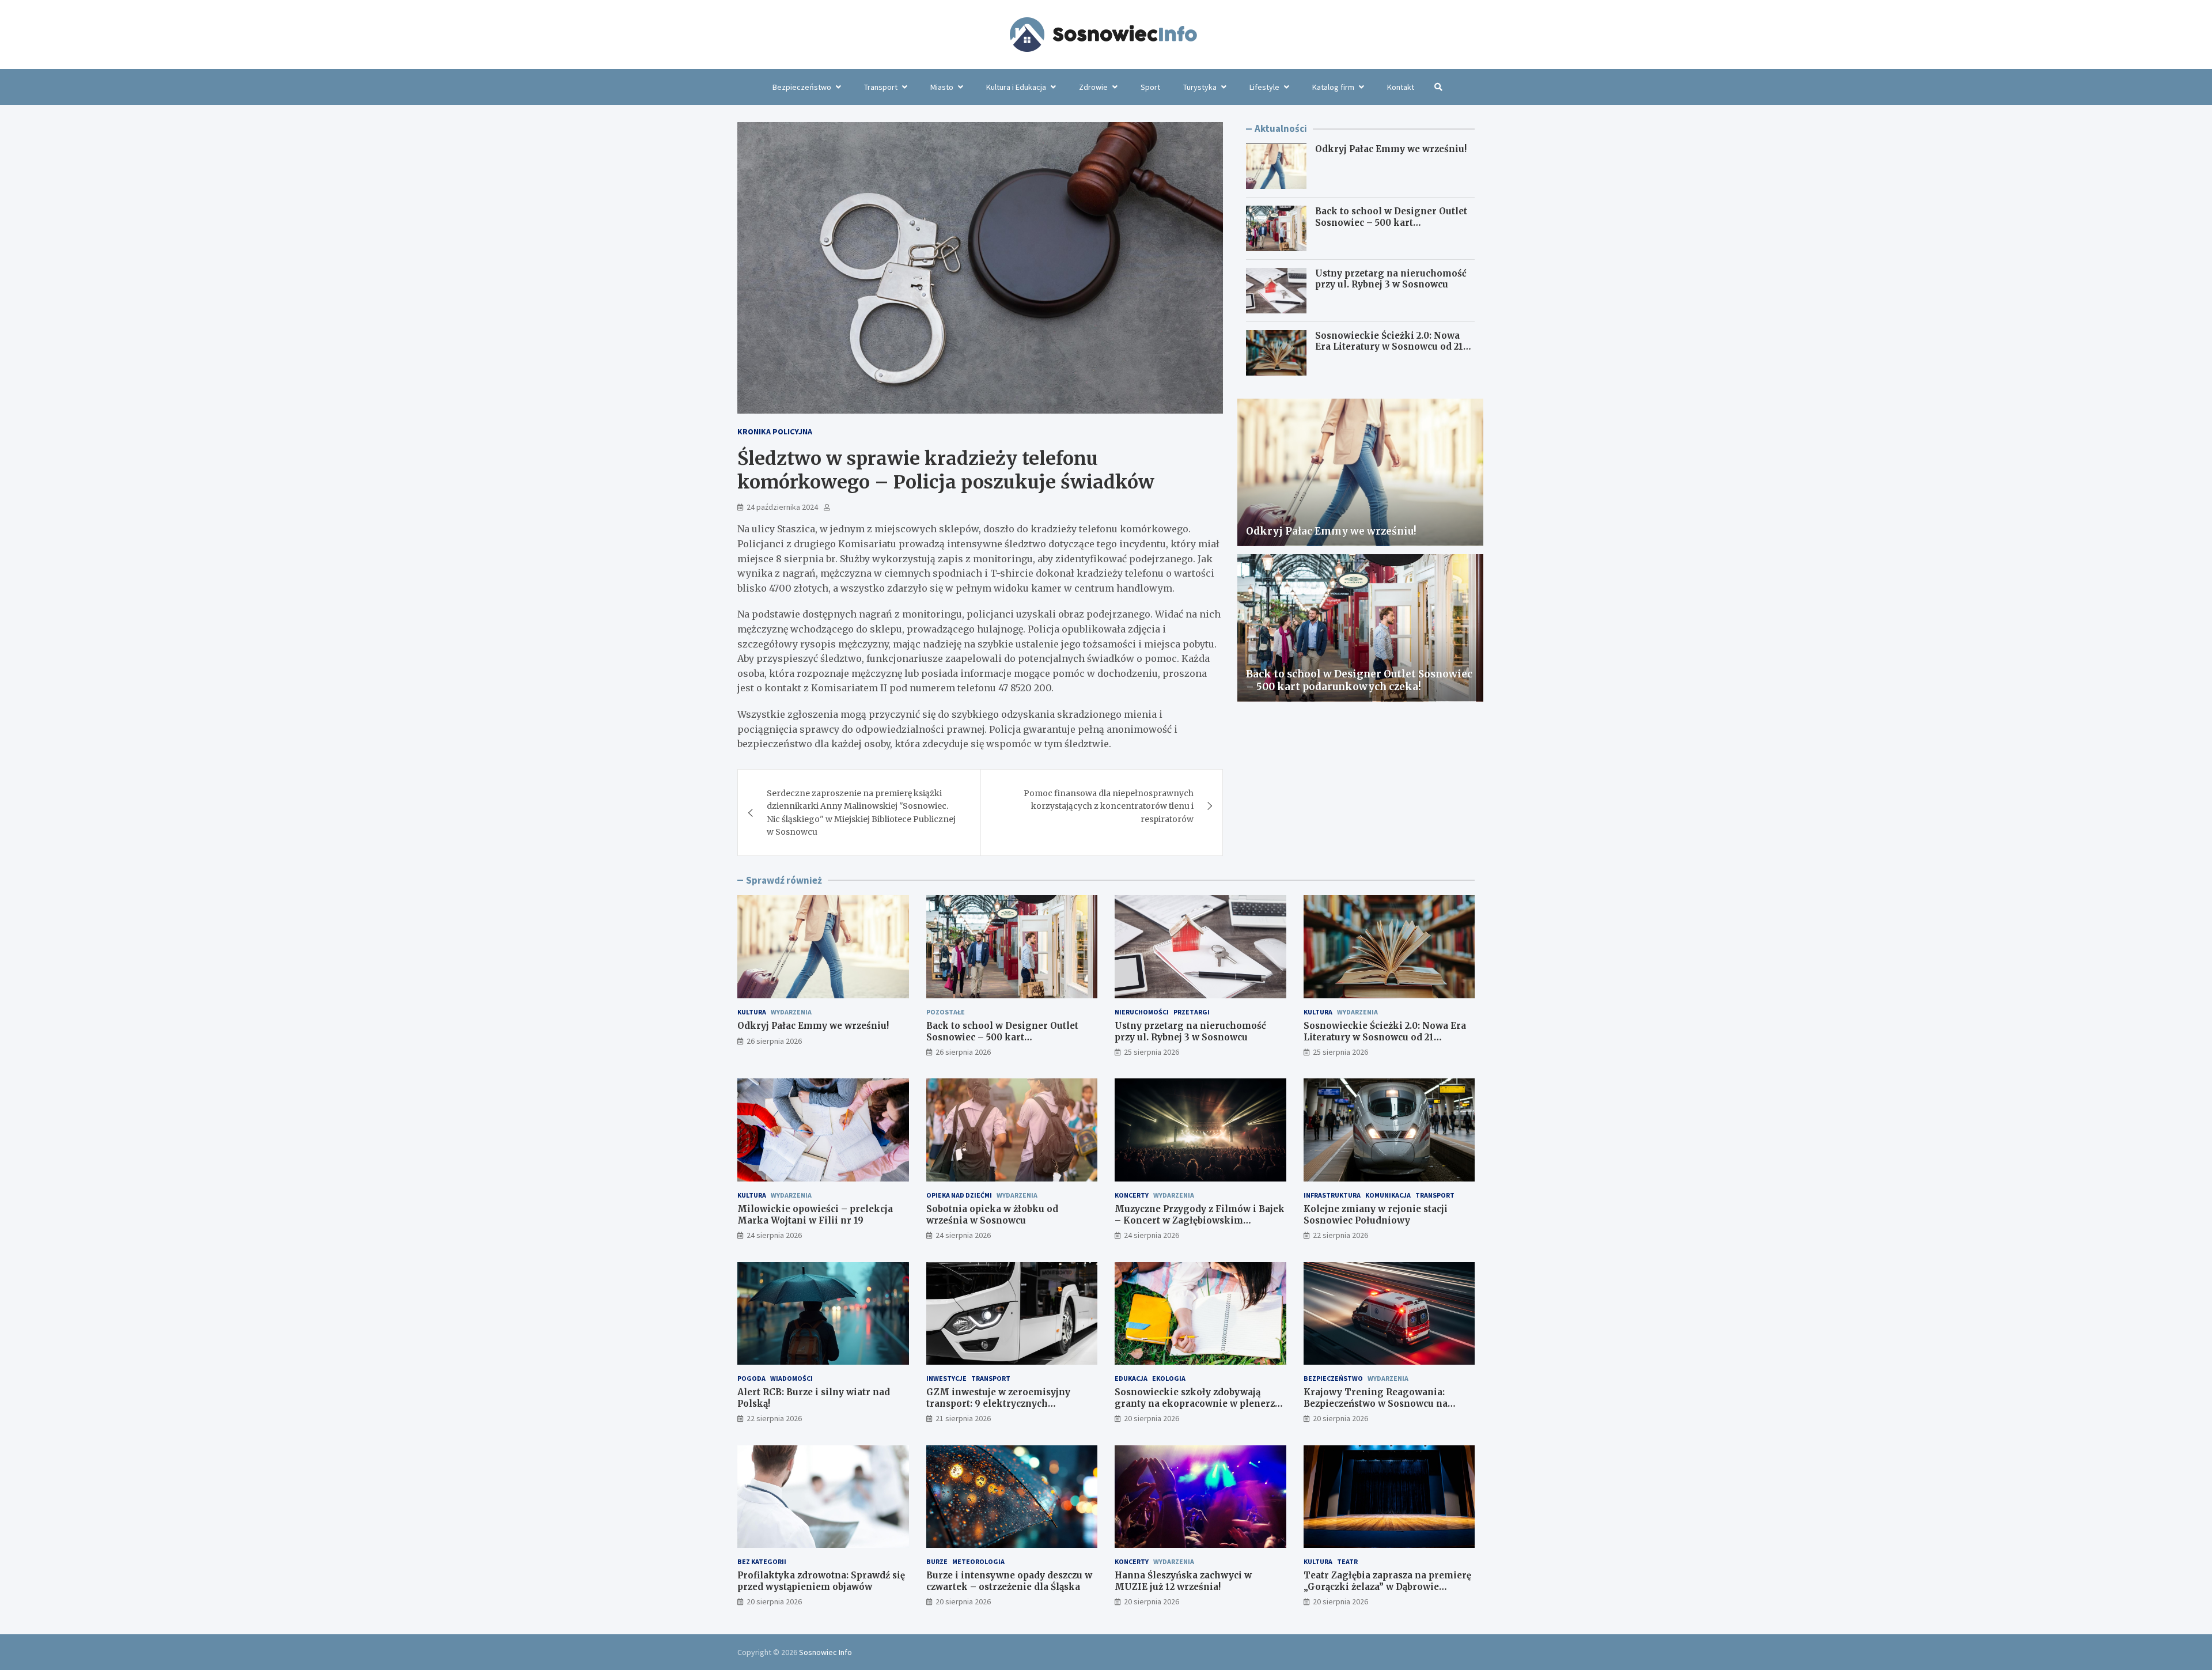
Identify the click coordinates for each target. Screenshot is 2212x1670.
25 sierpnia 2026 (1152, 1052)
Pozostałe (946, 1012)
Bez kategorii (762, 1561)
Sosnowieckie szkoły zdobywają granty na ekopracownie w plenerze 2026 (1197, 1403)
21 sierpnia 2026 (963, 1418)
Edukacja (1131, 1378)
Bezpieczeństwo (802, 87)
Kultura (752, 1012)
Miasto (942, 87)
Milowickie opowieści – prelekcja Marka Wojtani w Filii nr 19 (815, 1215)
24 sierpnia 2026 (774, 1235)
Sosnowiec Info (825, 1652)
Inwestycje (946, 1378)
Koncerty (1132, 1195)
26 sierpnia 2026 (774, 1041)
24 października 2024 (782, 507)
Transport (881, 87)
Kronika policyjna (775, 431)
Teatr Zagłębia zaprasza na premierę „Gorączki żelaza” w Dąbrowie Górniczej (1387, 1586)
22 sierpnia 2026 (1340, 1235)
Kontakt (1401, 87)
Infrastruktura (1332, 1195)
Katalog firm (1333, 87)
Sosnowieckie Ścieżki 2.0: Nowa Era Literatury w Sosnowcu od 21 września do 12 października (1389, 347)
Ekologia (1169, 1378)
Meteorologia (978, 1561)
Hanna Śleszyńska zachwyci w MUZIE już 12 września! (1183, 1581)
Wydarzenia (791, 1012)
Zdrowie (1093, 87)
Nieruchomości (1142, 1012)
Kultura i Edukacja (1016, 87)
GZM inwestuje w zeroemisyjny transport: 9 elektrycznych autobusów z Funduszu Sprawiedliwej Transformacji (1012, 1409)
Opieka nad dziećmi (959, 1195)
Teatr (1347, 1561)
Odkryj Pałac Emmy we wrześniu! (1391, 149)
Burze (937, 1561)
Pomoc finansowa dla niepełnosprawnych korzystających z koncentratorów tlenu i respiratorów (1109, 806)
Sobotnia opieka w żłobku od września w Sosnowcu (992, 1215)
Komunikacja (1388, 1195)
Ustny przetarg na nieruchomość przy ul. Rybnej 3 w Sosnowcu (1391, 279)
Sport (1150, 87)
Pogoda (751, 1378)
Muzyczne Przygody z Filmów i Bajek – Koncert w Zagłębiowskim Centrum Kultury (1200, 1220)
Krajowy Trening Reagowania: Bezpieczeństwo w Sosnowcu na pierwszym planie (1376, 1403)
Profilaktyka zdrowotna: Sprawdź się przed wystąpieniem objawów (821, 1581)
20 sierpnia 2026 (1152, 1418)
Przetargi (1192, 1012)
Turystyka (1200, 87)
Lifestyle (1264, 87)
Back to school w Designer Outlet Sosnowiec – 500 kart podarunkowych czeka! (1391, 222)
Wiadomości (791, 1378)
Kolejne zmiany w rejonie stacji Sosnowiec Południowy (1376, 1215)
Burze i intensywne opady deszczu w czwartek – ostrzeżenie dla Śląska (1009, 1581)
